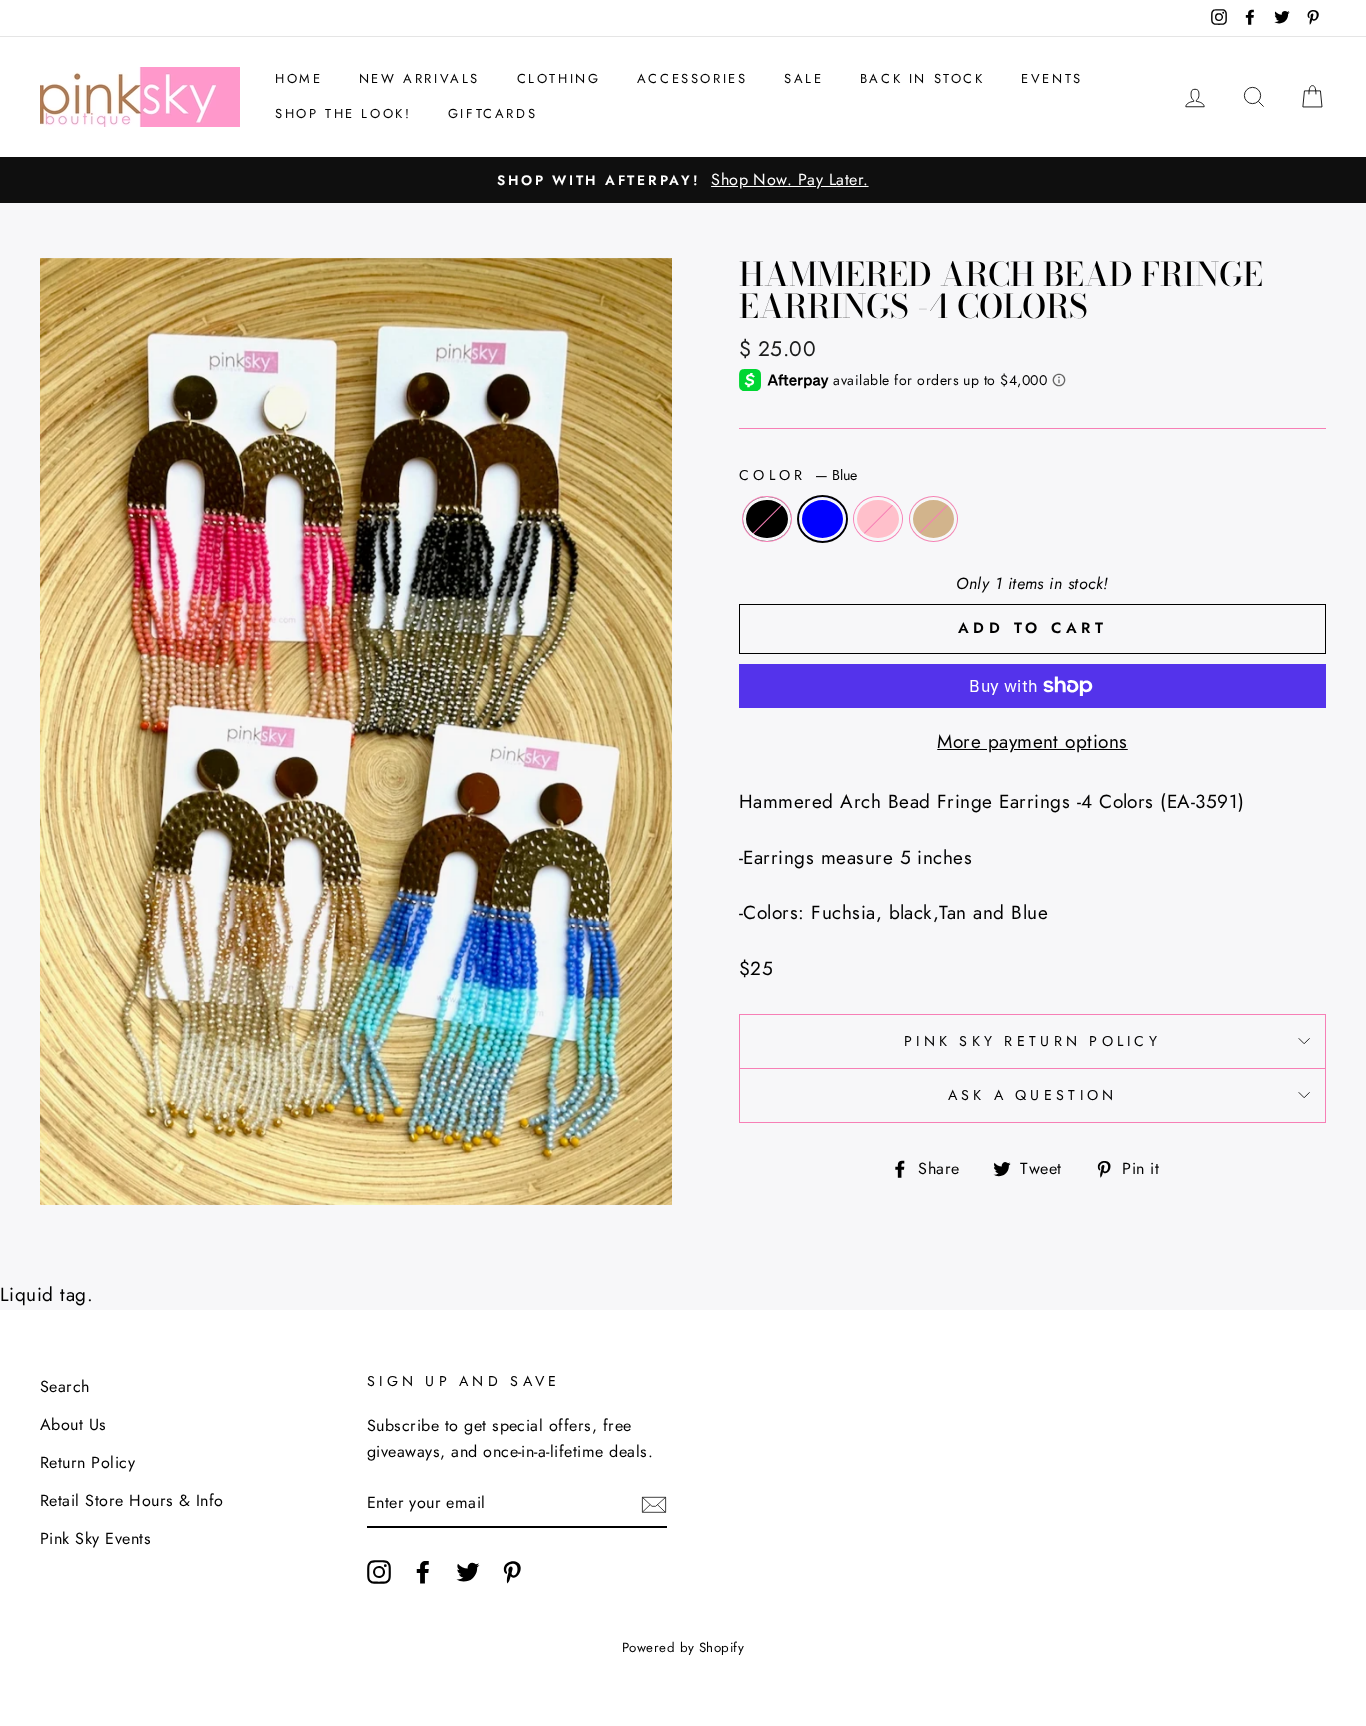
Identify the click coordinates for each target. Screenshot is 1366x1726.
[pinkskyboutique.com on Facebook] (423, 1571)
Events (1052, 78)
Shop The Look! (343, 113)
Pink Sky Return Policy (1032, 1041)
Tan (934, 519)
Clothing (559, 78)
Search (65, 1386)
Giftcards (492, 113)
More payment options (1032, 741)
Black (767, 519)
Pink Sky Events (95, 1538)
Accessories (692, 78)
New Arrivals (419, 78)
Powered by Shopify (683, 1647)
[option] (683, 180)
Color (798, 475)
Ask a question (1033, 1095)
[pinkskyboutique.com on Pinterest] (512, 1571)
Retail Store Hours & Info (132, 1500)
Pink (878, 519)
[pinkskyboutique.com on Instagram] (379, 1571)
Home (298, 78)
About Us (73, 1424)
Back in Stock (922, 78)
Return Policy (87, 1462)
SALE (803, 78)
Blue (823, 519)
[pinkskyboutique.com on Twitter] (468, 1571)
